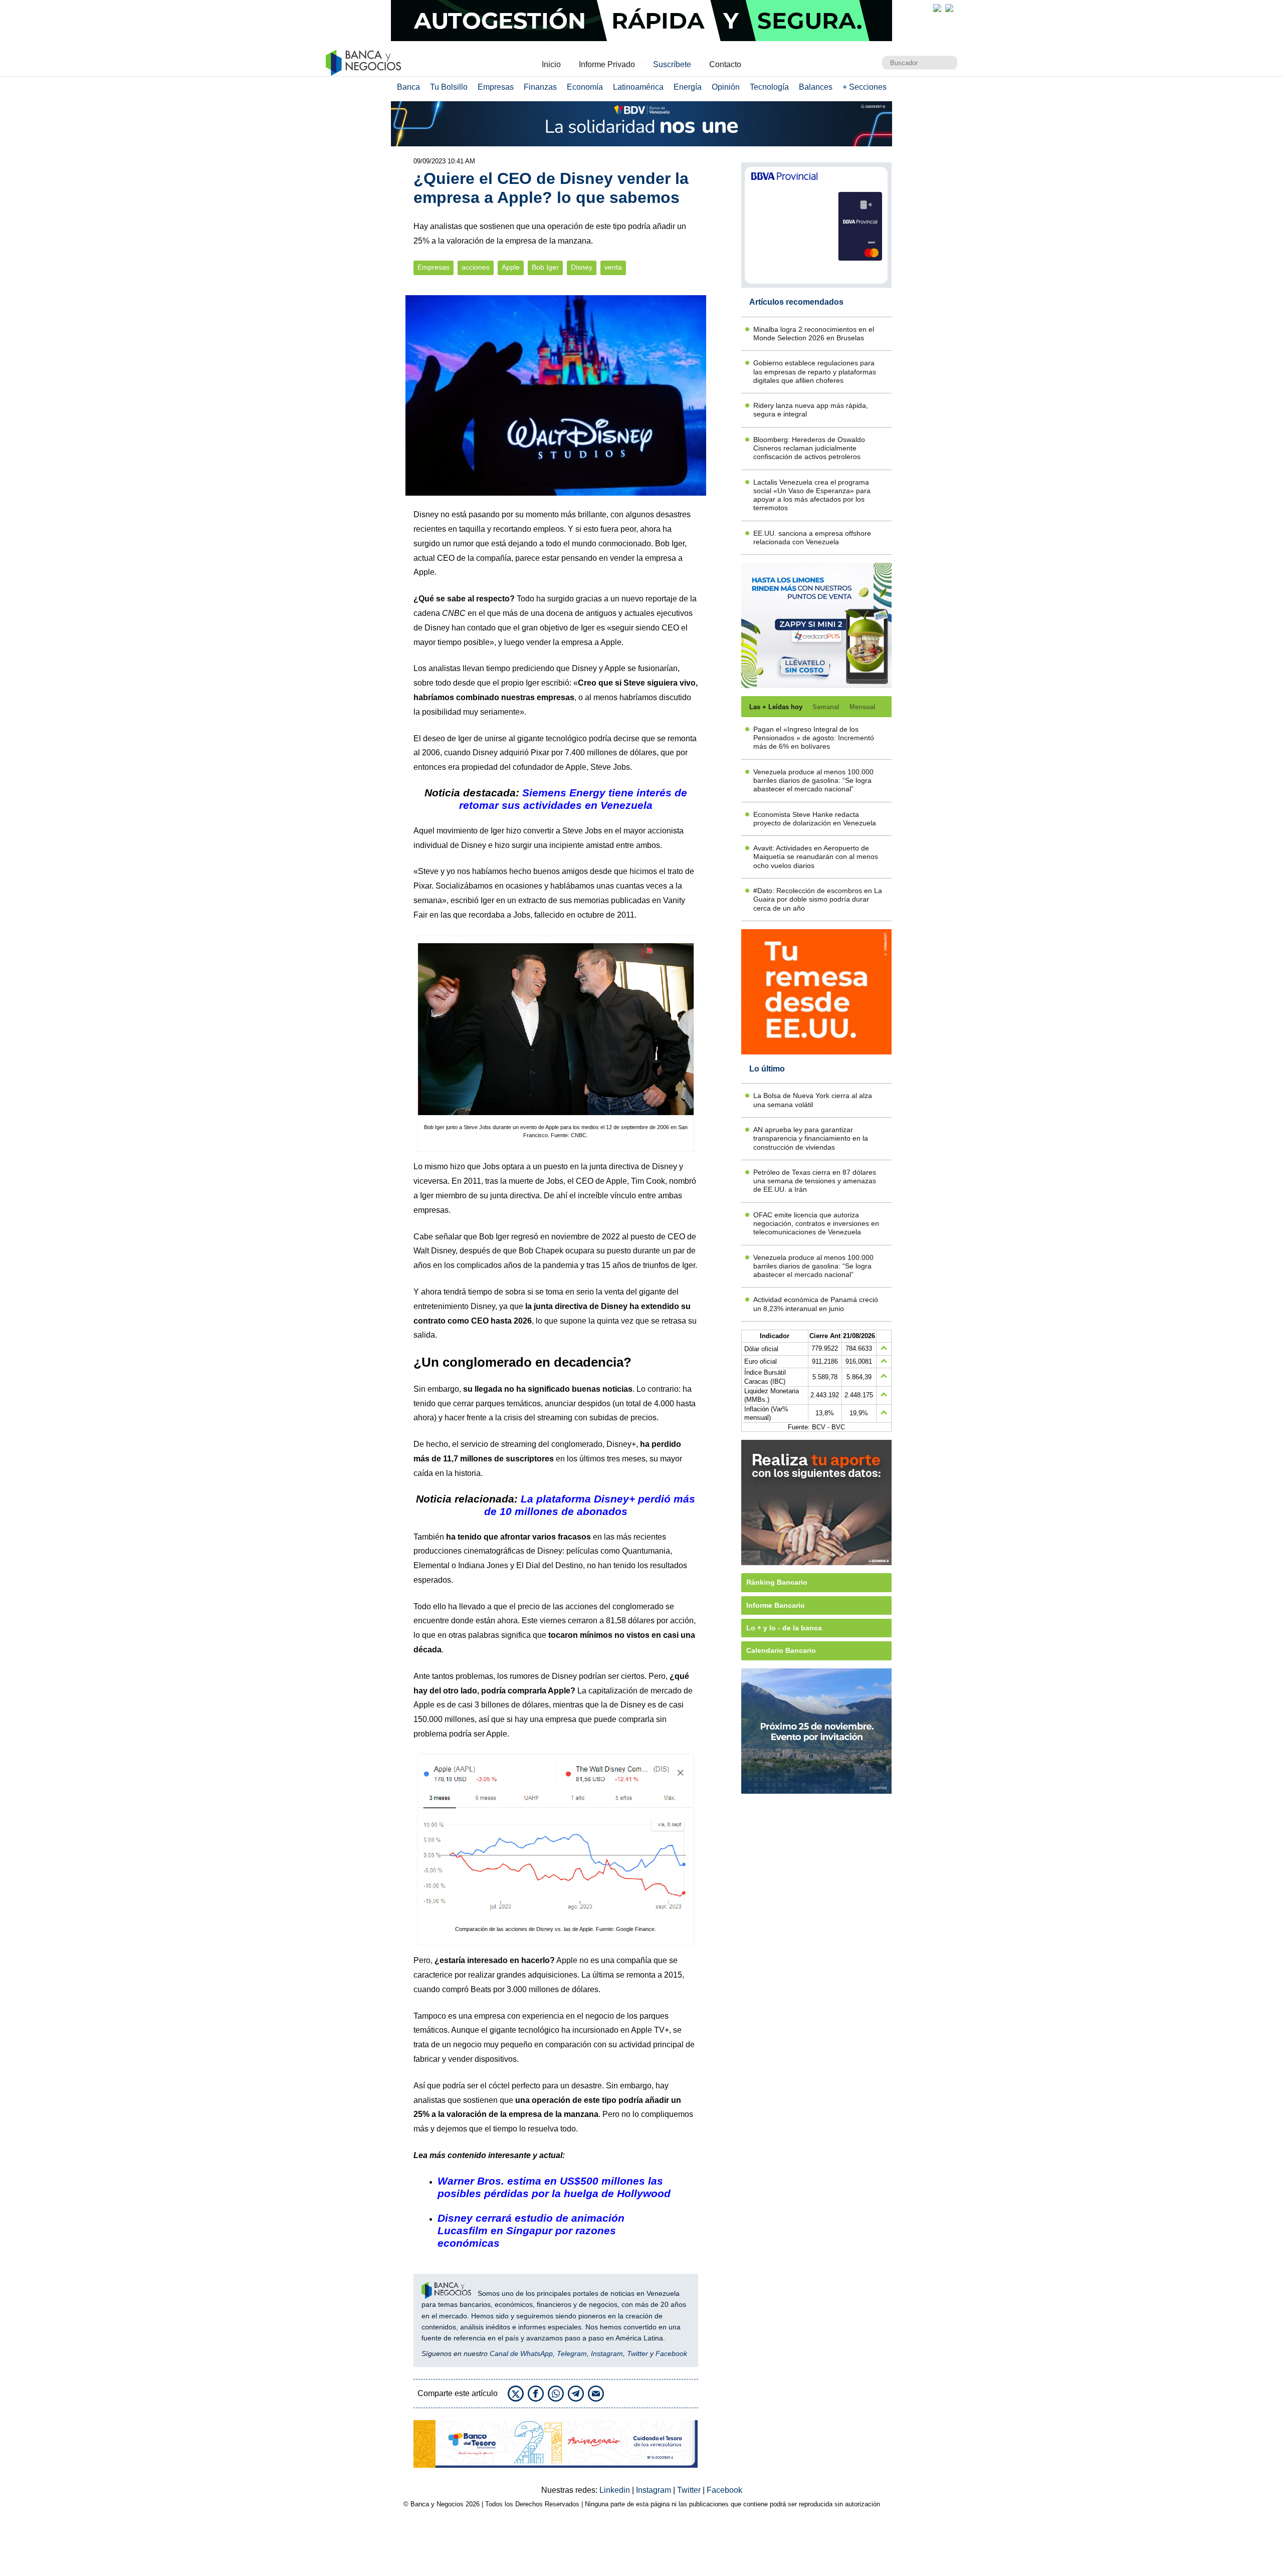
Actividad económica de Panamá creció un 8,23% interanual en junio (816, 1304)
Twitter (637, 2353)
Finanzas (540, 87)
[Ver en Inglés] (937, 8)
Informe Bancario (776, 1605)
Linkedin (616, 2490)
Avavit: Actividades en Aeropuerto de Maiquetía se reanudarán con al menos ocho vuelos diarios (816, 857)
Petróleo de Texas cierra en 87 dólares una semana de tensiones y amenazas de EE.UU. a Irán (815, 1181)
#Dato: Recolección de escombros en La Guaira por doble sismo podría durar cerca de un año (818, 899)
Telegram (572, 2353)
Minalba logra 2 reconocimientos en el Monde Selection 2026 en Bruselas (814, 334)
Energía (688, 87)
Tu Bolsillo (449, 87)
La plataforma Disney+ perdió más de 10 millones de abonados (590, 1505)
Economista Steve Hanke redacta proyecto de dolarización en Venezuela (815, 819)
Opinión (726, 87)
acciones (476, 267)
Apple (511, 267)
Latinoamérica (638, 87)
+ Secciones (865, 87)
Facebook (671, 2353)
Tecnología (769, 87)
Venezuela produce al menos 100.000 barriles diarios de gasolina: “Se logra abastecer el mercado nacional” (813, 781)
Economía (585, 87)
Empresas (496, 87)
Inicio (551, 64)
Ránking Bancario (777, 1582)
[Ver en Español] (949, 8)
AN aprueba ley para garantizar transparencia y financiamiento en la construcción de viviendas (811, 1138)
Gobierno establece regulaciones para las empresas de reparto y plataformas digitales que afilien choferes (815, 372)
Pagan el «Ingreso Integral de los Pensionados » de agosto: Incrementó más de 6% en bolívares (814, 738)
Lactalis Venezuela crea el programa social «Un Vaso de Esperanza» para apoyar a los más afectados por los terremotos (812, 495)
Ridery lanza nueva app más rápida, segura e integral (811, 410)
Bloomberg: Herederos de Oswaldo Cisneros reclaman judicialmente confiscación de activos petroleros (809, 448)
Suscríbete (672, 64)
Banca (408, 87)
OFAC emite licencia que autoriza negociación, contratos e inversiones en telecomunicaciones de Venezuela (816, 1224)
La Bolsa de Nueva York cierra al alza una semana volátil (813, 1100)
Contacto (725, 64)
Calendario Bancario (781, 1650)
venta (613, 267)
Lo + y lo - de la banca (784, 1628)
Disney (582, 267)
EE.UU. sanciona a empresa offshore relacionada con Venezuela (812, 538)
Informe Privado (607, 64)
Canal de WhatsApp (521, 2353)
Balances (816, 87)
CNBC (454, 613)
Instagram (607, 2353)
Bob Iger (545, 267)
